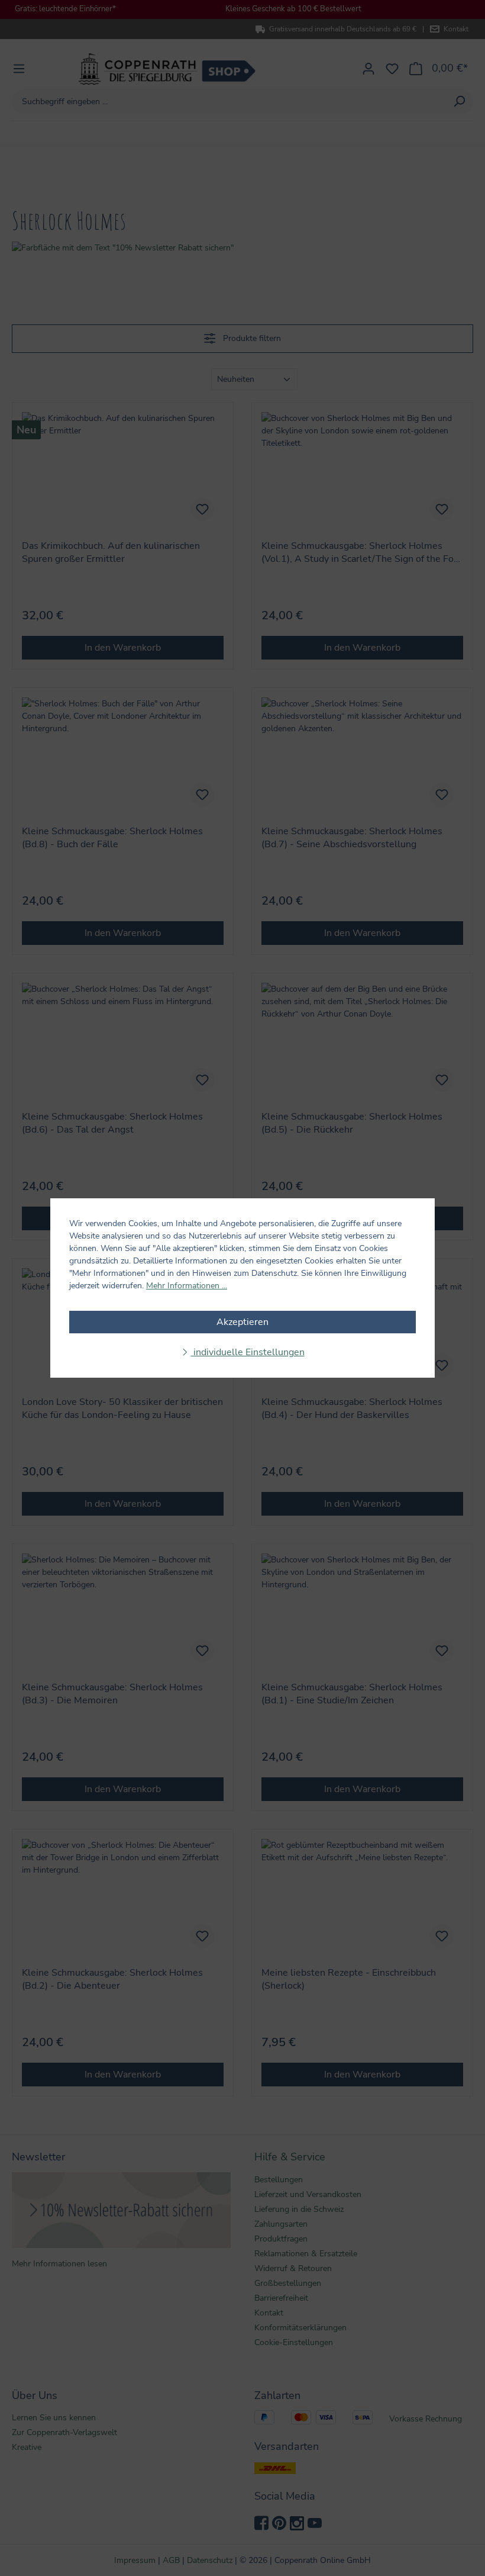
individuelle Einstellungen (248, 1352)
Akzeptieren (242, 1322)
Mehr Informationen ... (187, 1286)
